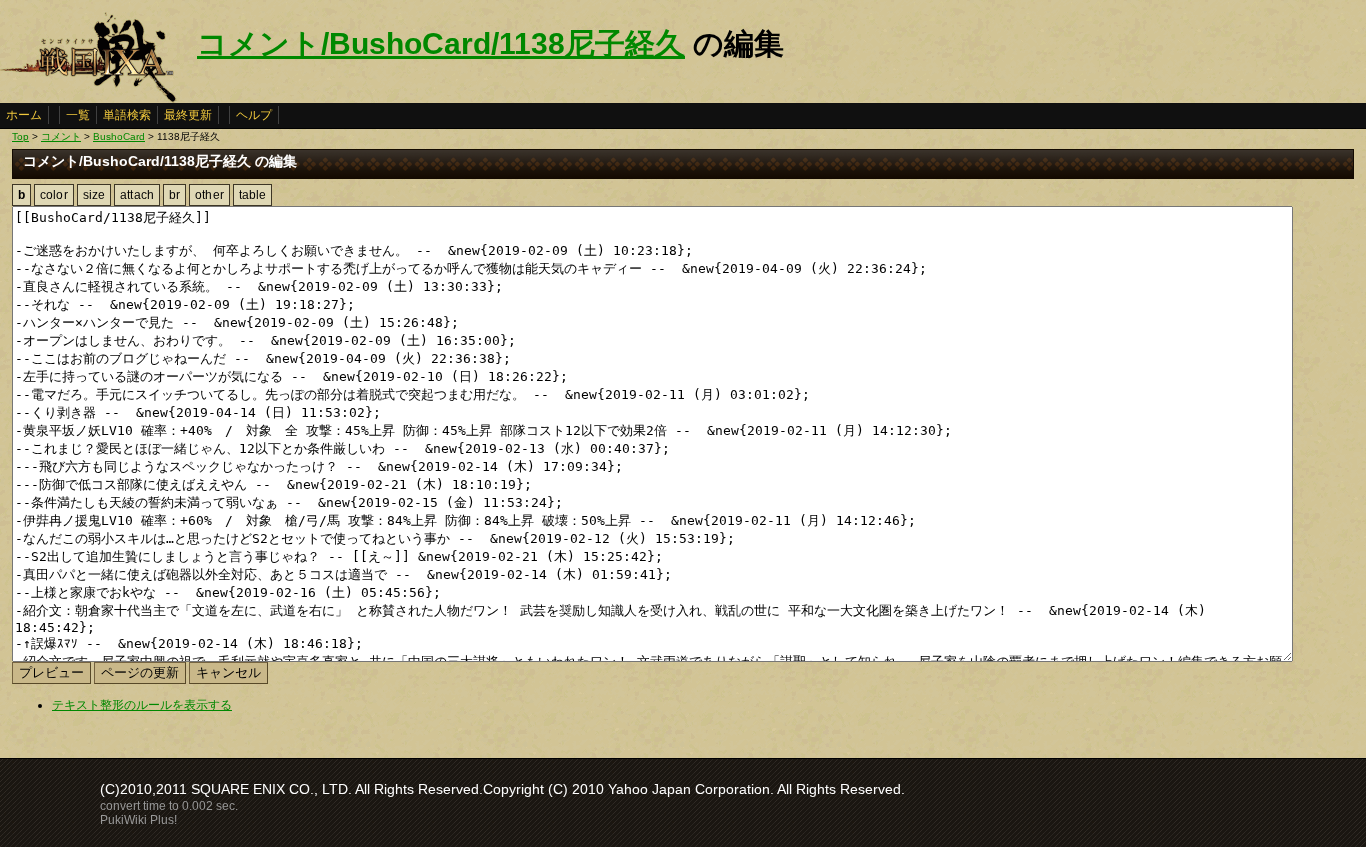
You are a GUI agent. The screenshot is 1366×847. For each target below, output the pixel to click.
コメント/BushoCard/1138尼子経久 (441, 43)
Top (20, 136)
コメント (61, 136)
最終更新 (188, 115)
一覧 (78, 115)
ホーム (24, 115)
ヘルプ (254, 115)
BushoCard (119, 136)
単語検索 (127, 115)
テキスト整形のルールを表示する (142, 705)
